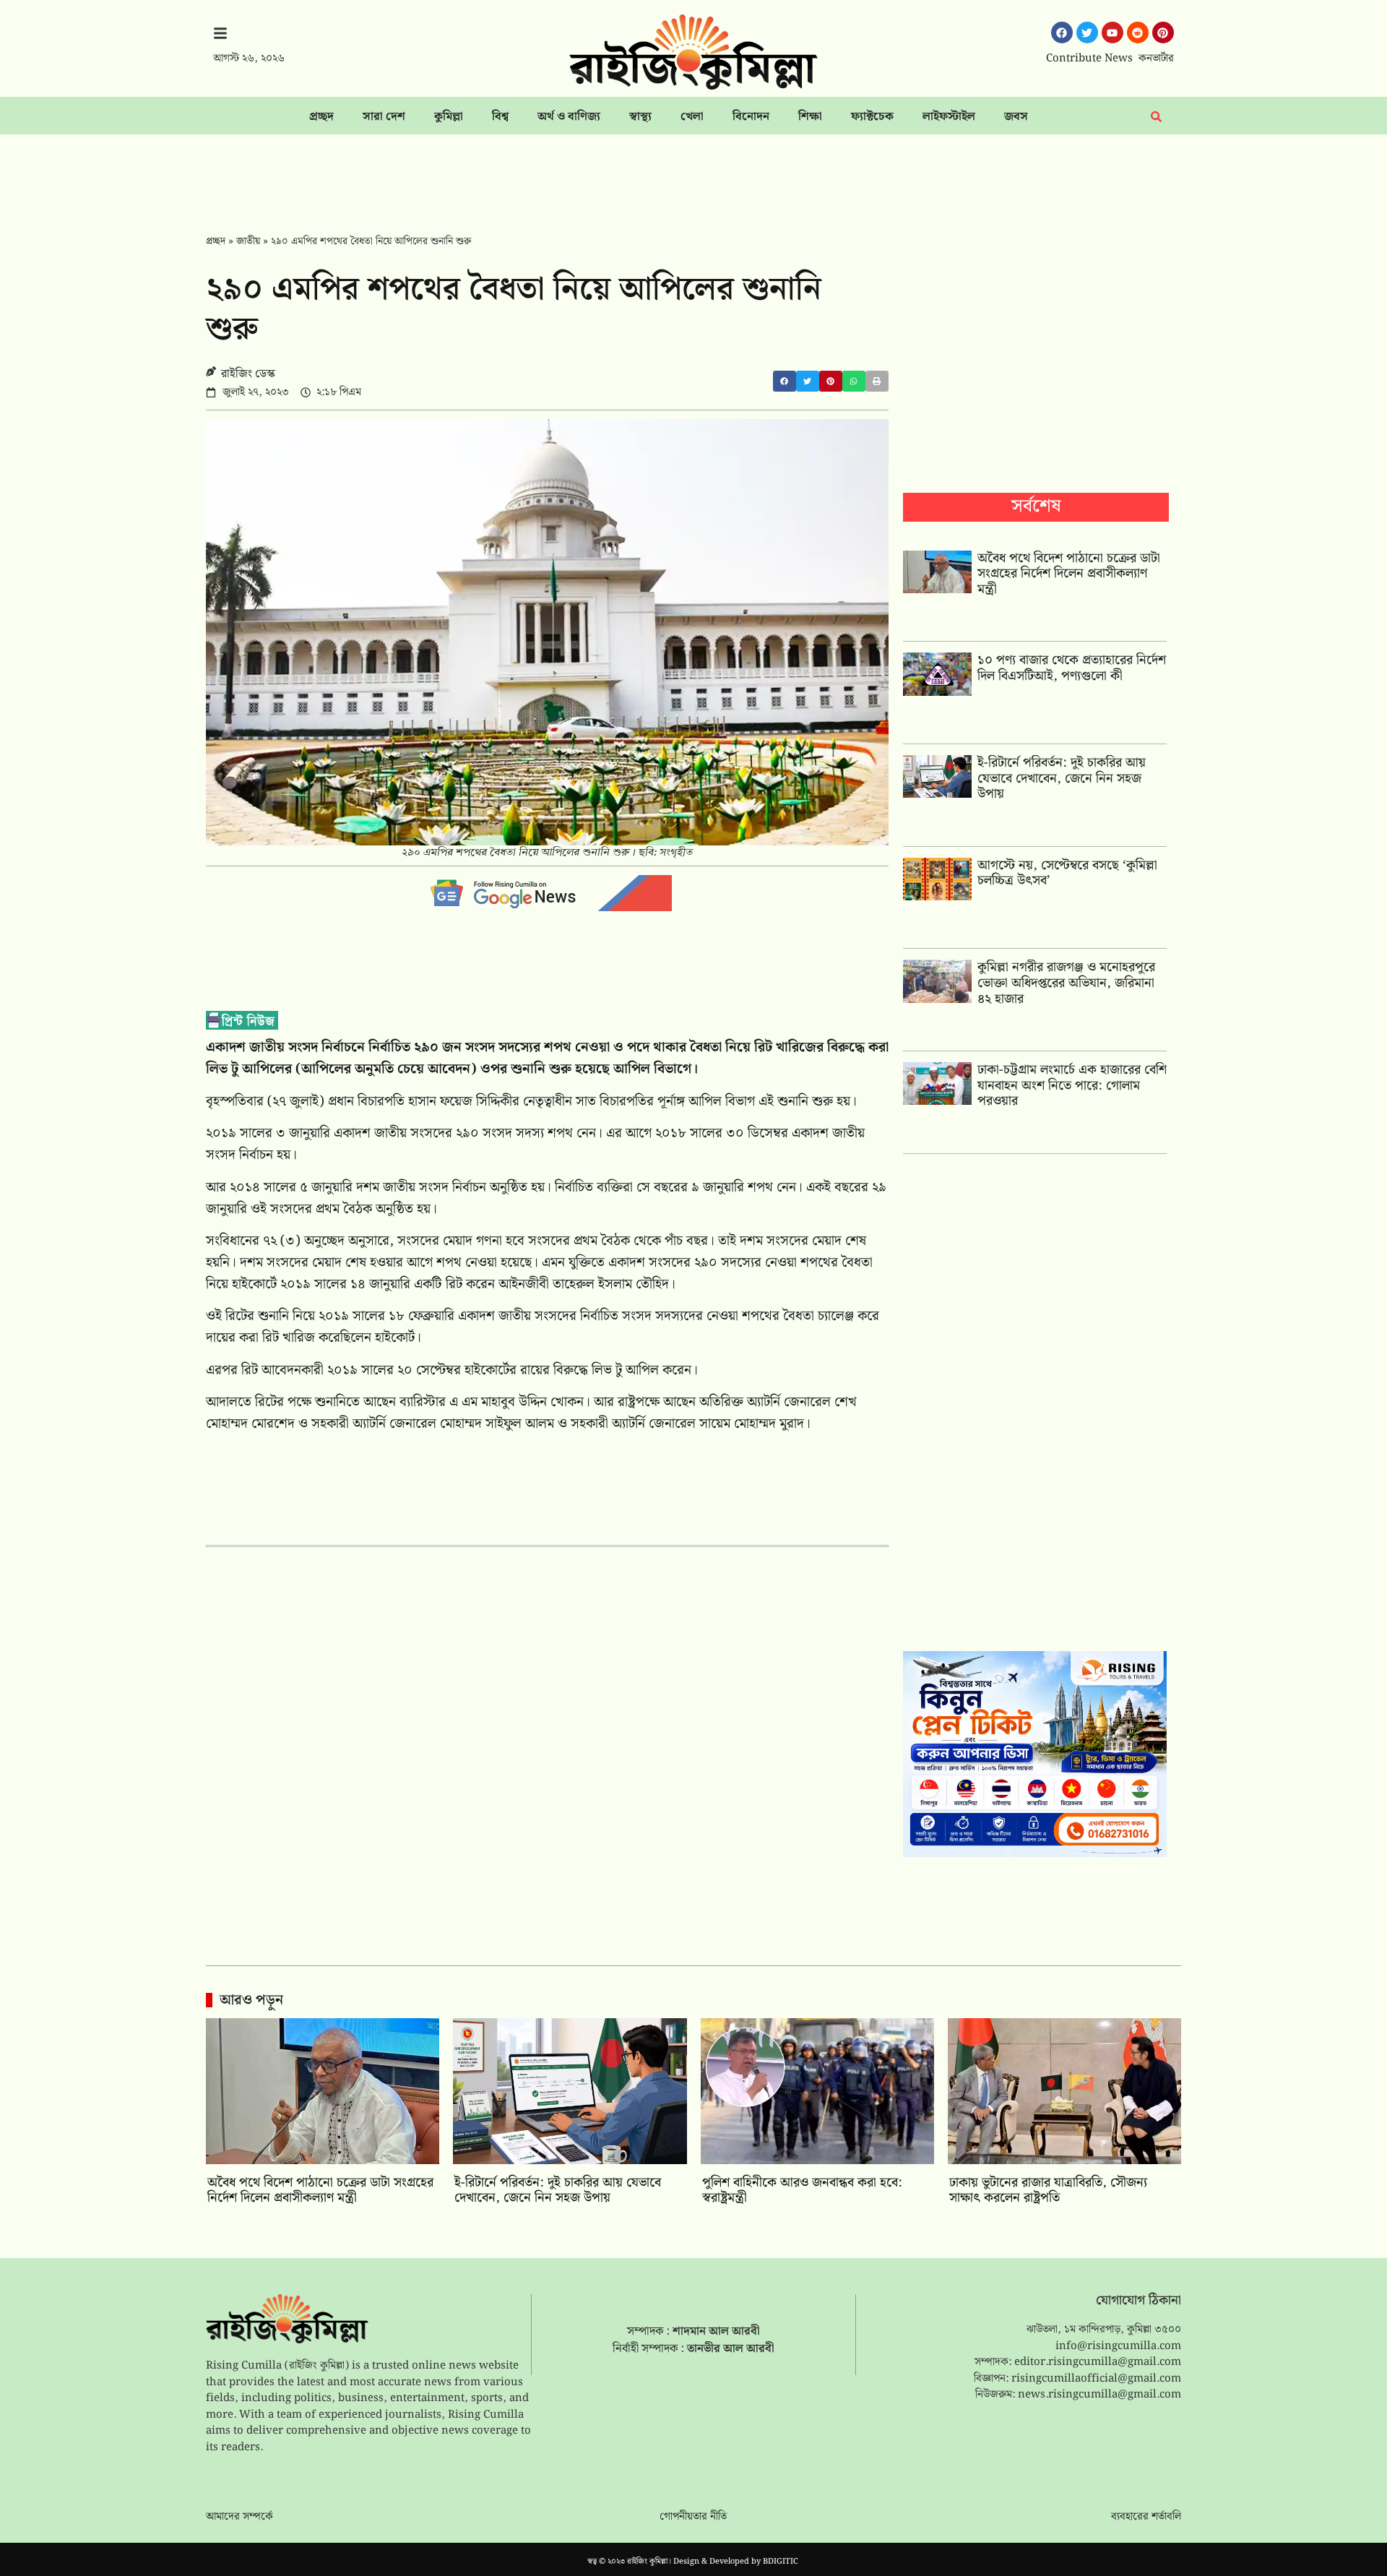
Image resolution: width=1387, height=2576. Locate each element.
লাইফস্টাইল (949, 117)
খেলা (692, 117)
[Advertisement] (693, 174)
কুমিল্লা (449, 117)
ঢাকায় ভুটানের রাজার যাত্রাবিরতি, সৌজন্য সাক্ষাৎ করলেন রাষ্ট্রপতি (1048, 2191)
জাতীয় (248, 241)
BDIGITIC (781, 2562)
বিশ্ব (500, 117)
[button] (785, 381)
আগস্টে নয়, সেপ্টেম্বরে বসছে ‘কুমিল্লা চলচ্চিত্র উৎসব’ (1067, 873)
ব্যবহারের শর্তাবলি (1146, 2517)
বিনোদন (751, 117)
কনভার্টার (1156, 59)
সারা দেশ (384, 117)
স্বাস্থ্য (640, 117)
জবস (1016, 117)
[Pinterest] (1163, 33)
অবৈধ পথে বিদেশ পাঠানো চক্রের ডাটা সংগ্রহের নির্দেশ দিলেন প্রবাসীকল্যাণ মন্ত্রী (1069, 574)
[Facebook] (1062, 33)
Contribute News (1089, 59)
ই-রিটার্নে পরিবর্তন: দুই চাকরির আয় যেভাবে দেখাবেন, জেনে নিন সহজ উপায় (1062, 778)
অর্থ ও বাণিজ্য (569, 117)
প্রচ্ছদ (321, 117)
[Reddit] (1138, 33)
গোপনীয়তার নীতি (693, 2517)
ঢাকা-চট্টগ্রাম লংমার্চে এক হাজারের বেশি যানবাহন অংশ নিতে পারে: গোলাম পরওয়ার (1072, 1085)
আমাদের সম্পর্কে (239, 2517)
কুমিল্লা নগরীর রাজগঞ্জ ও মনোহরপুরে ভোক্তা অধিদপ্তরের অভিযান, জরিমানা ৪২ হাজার (1066, 983)
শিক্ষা (810, 117)
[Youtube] (1112, 33)
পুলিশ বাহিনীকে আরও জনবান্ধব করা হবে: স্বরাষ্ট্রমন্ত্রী (802, 2191)
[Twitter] (1087, 33)
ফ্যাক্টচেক (872, 117)
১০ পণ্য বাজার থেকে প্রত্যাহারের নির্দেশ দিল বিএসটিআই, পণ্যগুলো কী (1072, 668)
